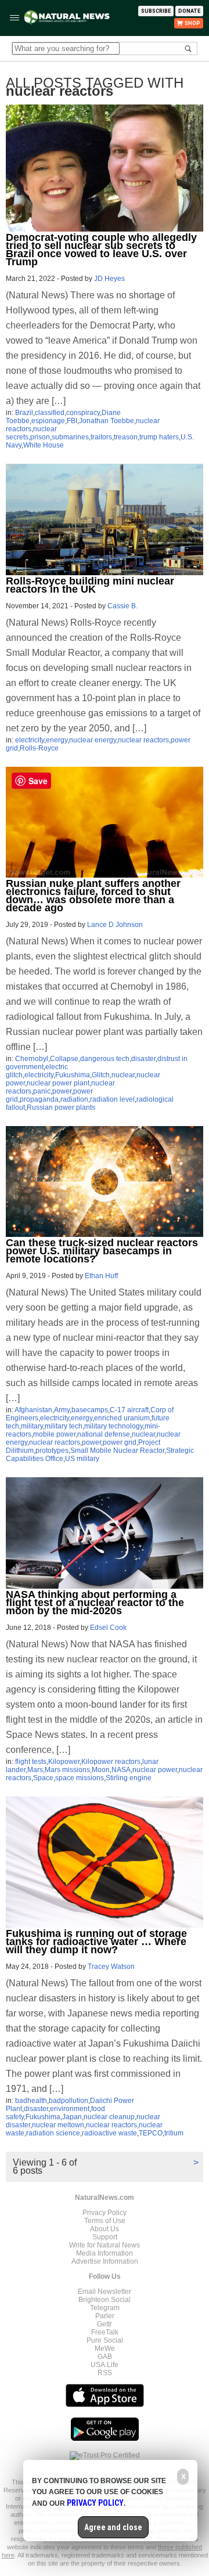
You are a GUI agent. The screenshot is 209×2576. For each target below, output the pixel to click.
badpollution (69, 2101)
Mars (35, 1770)
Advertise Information (105, 2261)
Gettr (105, 2324)
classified (50, 413)
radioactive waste (109, 2133)
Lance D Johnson (115, 925)
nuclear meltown (58, 2125)
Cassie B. (122, 606)
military (32, 1426)
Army (62, 1410)
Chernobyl (32, 1059)
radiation (74, 1099)
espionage (48, 421)
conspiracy (83, 413)
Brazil (24, 413)
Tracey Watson (111, 1967)
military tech (64, 1426)
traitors (101, 437)
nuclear (123, 1075)
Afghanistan (33, 1410)
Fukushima (73, 1075)
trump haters (159, 437)
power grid (120, 1442)
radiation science (53, 2133)
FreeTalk (105, 2332)
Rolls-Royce (39, 748)
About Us (105, 2229)
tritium (174, 2133)
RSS (105, 2373)
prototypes (52, 1451)
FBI (72, 421)
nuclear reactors (143, 740)
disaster (143, 1059)
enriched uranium (122, 1418)
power (62, 1091)
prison (40, 437)
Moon (101, 1770)
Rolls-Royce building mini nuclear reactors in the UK (90, 585)
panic (42, 1091)
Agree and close (113, 2527)
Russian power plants (61, 1107)
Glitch (101, 1075)
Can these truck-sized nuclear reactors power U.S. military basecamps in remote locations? (102, 1251)
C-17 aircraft (129, 1410)
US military (82, 1459)
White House (44, 445)
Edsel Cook (108, 1628)
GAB (105, 2357)
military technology (113, 1426)
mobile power (54, 1434)
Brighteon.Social (105, 2300)
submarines (70, 437)
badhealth (31, 2101)
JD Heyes (109, 279)
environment (70, 2109)
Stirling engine (129, 1778)
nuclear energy (93, 740)
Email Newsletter (105, 2292)
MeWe (105, 2348)
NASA (121, 1770)
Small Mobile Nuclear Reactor (117, 1451)
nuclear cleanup (109, 2117)
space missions (80, 1778)
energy (57, 740)
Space (43, 1778)
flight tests (31, 1762)
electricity (30, 740)
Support (105, 2237)
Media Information (105, 2253)
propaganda (39, 1099)
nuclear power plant (58, 1083)
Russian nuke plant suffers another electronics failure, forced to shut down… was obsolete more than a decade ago (93, 896)
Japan (72, 2117)
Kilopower (64, 1762)
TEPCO (151, 2133)
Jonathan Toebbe (107, 421)
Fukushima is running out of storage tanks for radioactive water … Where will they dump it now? (96, 1942)
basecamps (90, 1410)
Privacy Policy (105, 2213)
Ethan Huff (101, 1276)
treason (126, 437)
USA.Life (105, 2365)
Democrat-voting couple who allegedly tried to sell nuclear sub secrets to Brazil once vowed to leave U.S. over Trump (101, 250)
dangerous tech (105, 1059)
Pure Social (105, 2340)
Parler (105, 2316)
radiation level (112, 1099)
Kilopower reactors (111, 1762)
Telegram (105, 2308)
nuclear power (155, 1770)
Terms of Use (105, 2221)
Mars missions (67, 1770)
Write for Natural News (105, 2245)
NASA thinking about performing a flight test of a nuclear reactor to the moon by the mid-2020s (95, 1603)
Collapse (64, 1059)
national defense (104, 1434)
